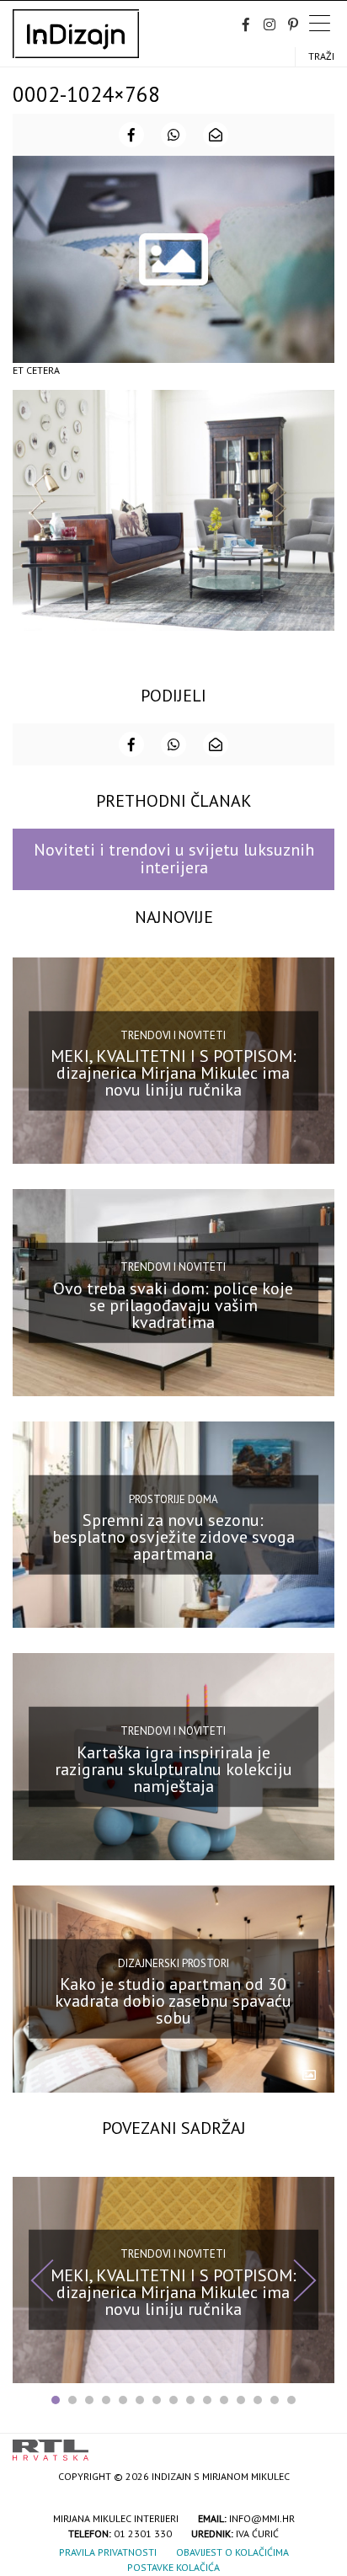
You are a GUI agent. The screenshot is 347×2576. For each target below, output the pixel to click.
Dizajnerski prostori (173, 1963)
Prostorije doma (173, 1499)
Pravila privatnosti (108, 2552)
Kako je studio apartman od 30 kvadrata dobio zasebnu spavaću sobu (173, 2001)
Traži (321, 56)
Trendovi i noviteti (173, 1035)
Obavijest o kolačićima (232, 2552)
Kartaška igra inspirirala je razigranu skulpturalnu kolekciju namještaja (173, 1769)
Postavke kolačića (173, 2567)
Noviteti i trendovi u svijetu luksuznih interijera (174, 859)
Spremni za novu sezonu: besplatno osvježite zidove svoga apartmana (173, 1537)
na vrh (318, 2444)
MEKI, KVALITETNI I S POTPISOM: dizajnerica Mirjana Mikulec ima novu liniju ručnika (173, 1073)
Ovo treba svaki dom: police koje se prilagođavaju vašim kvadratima (173, 1304)
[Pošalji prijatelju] (216, 135)
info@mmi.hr (262, 2518)
